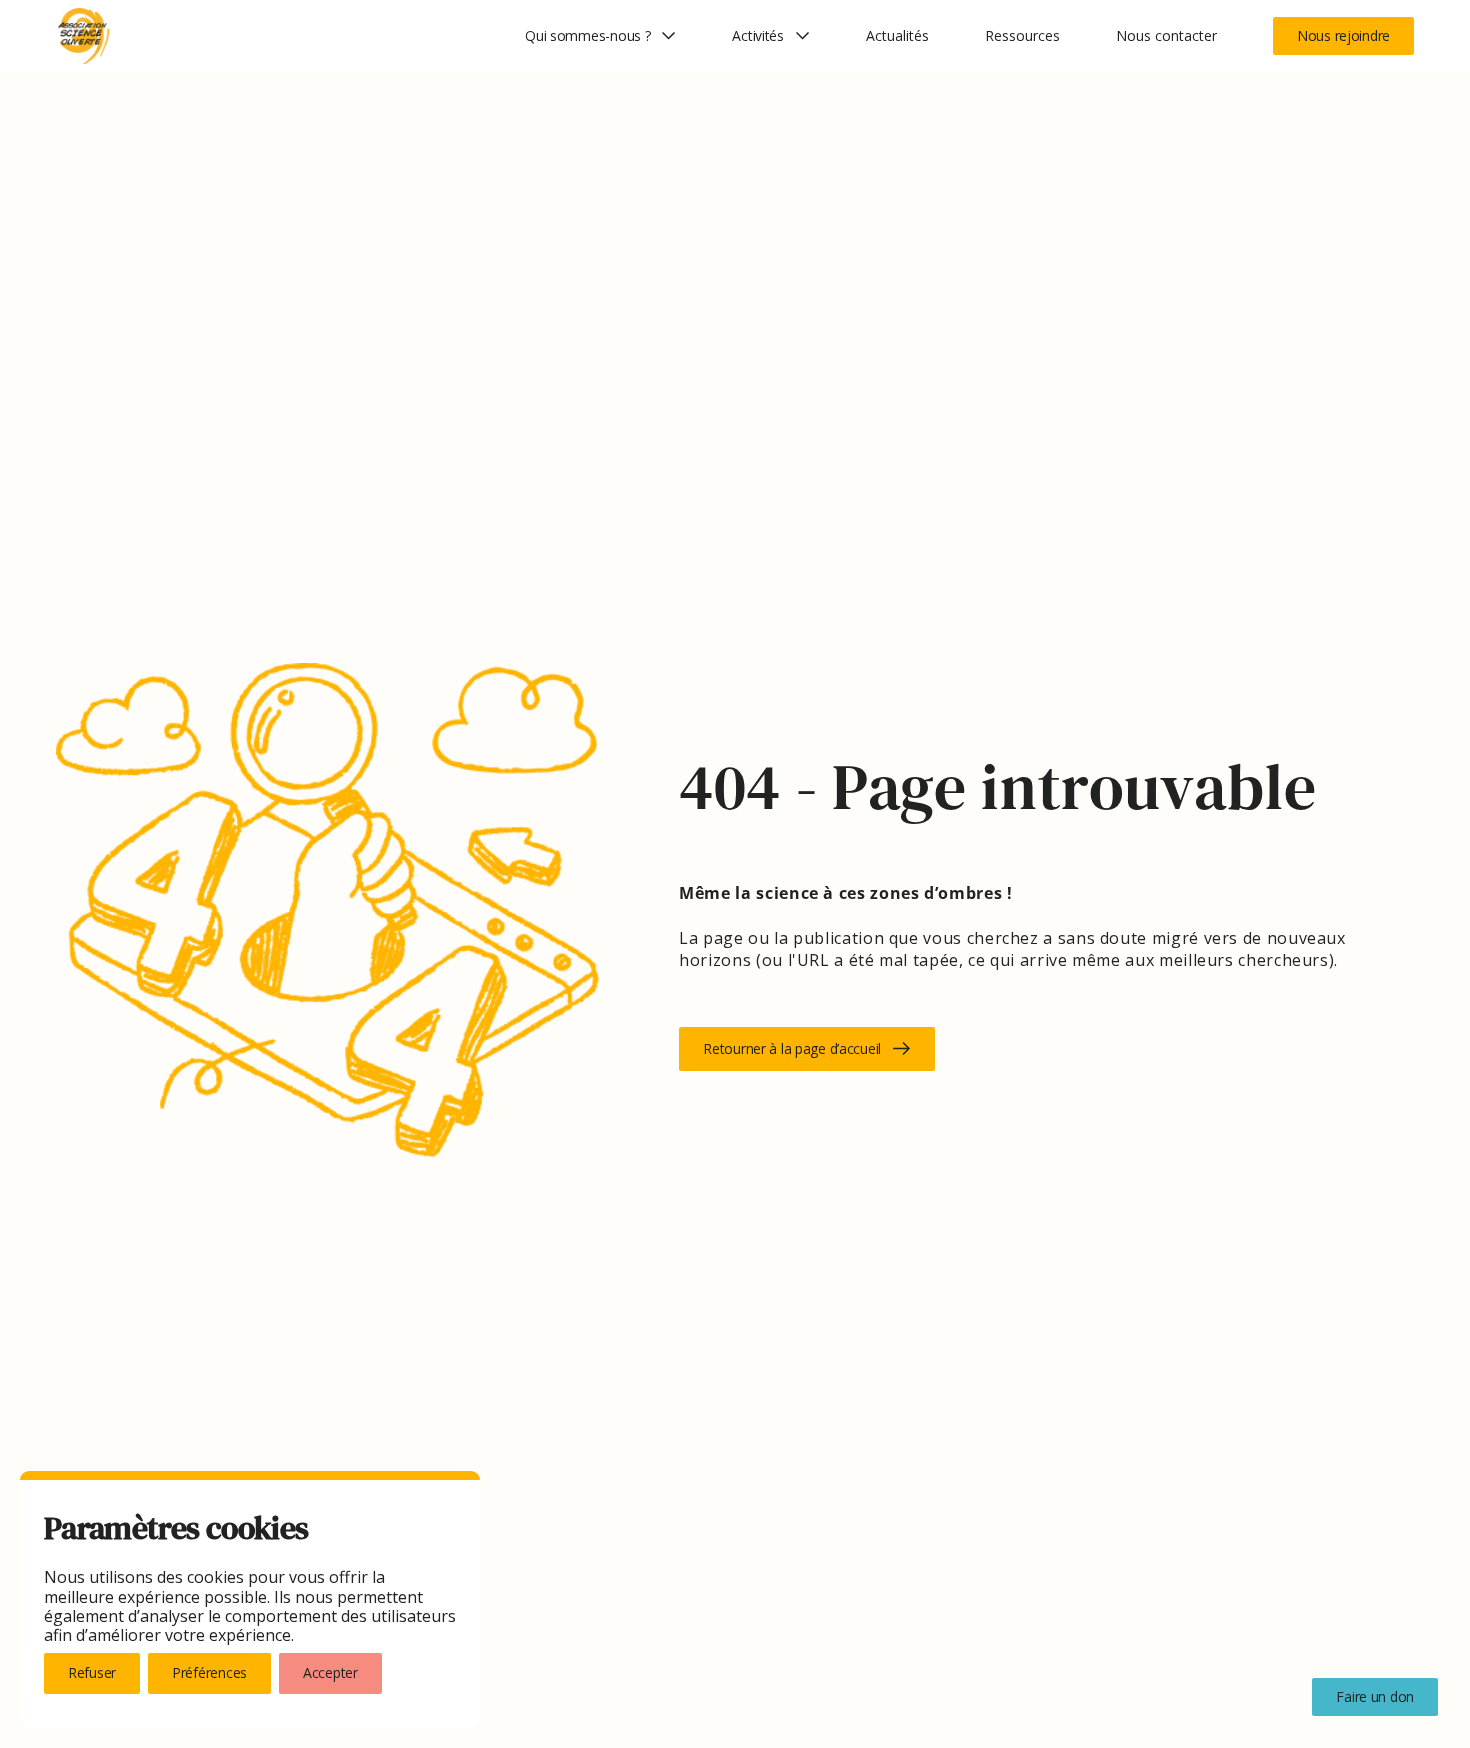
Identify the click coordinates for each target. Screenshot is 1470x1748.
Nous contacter (1166, 36)
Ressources (1022, 36)
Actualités (897, 36)
